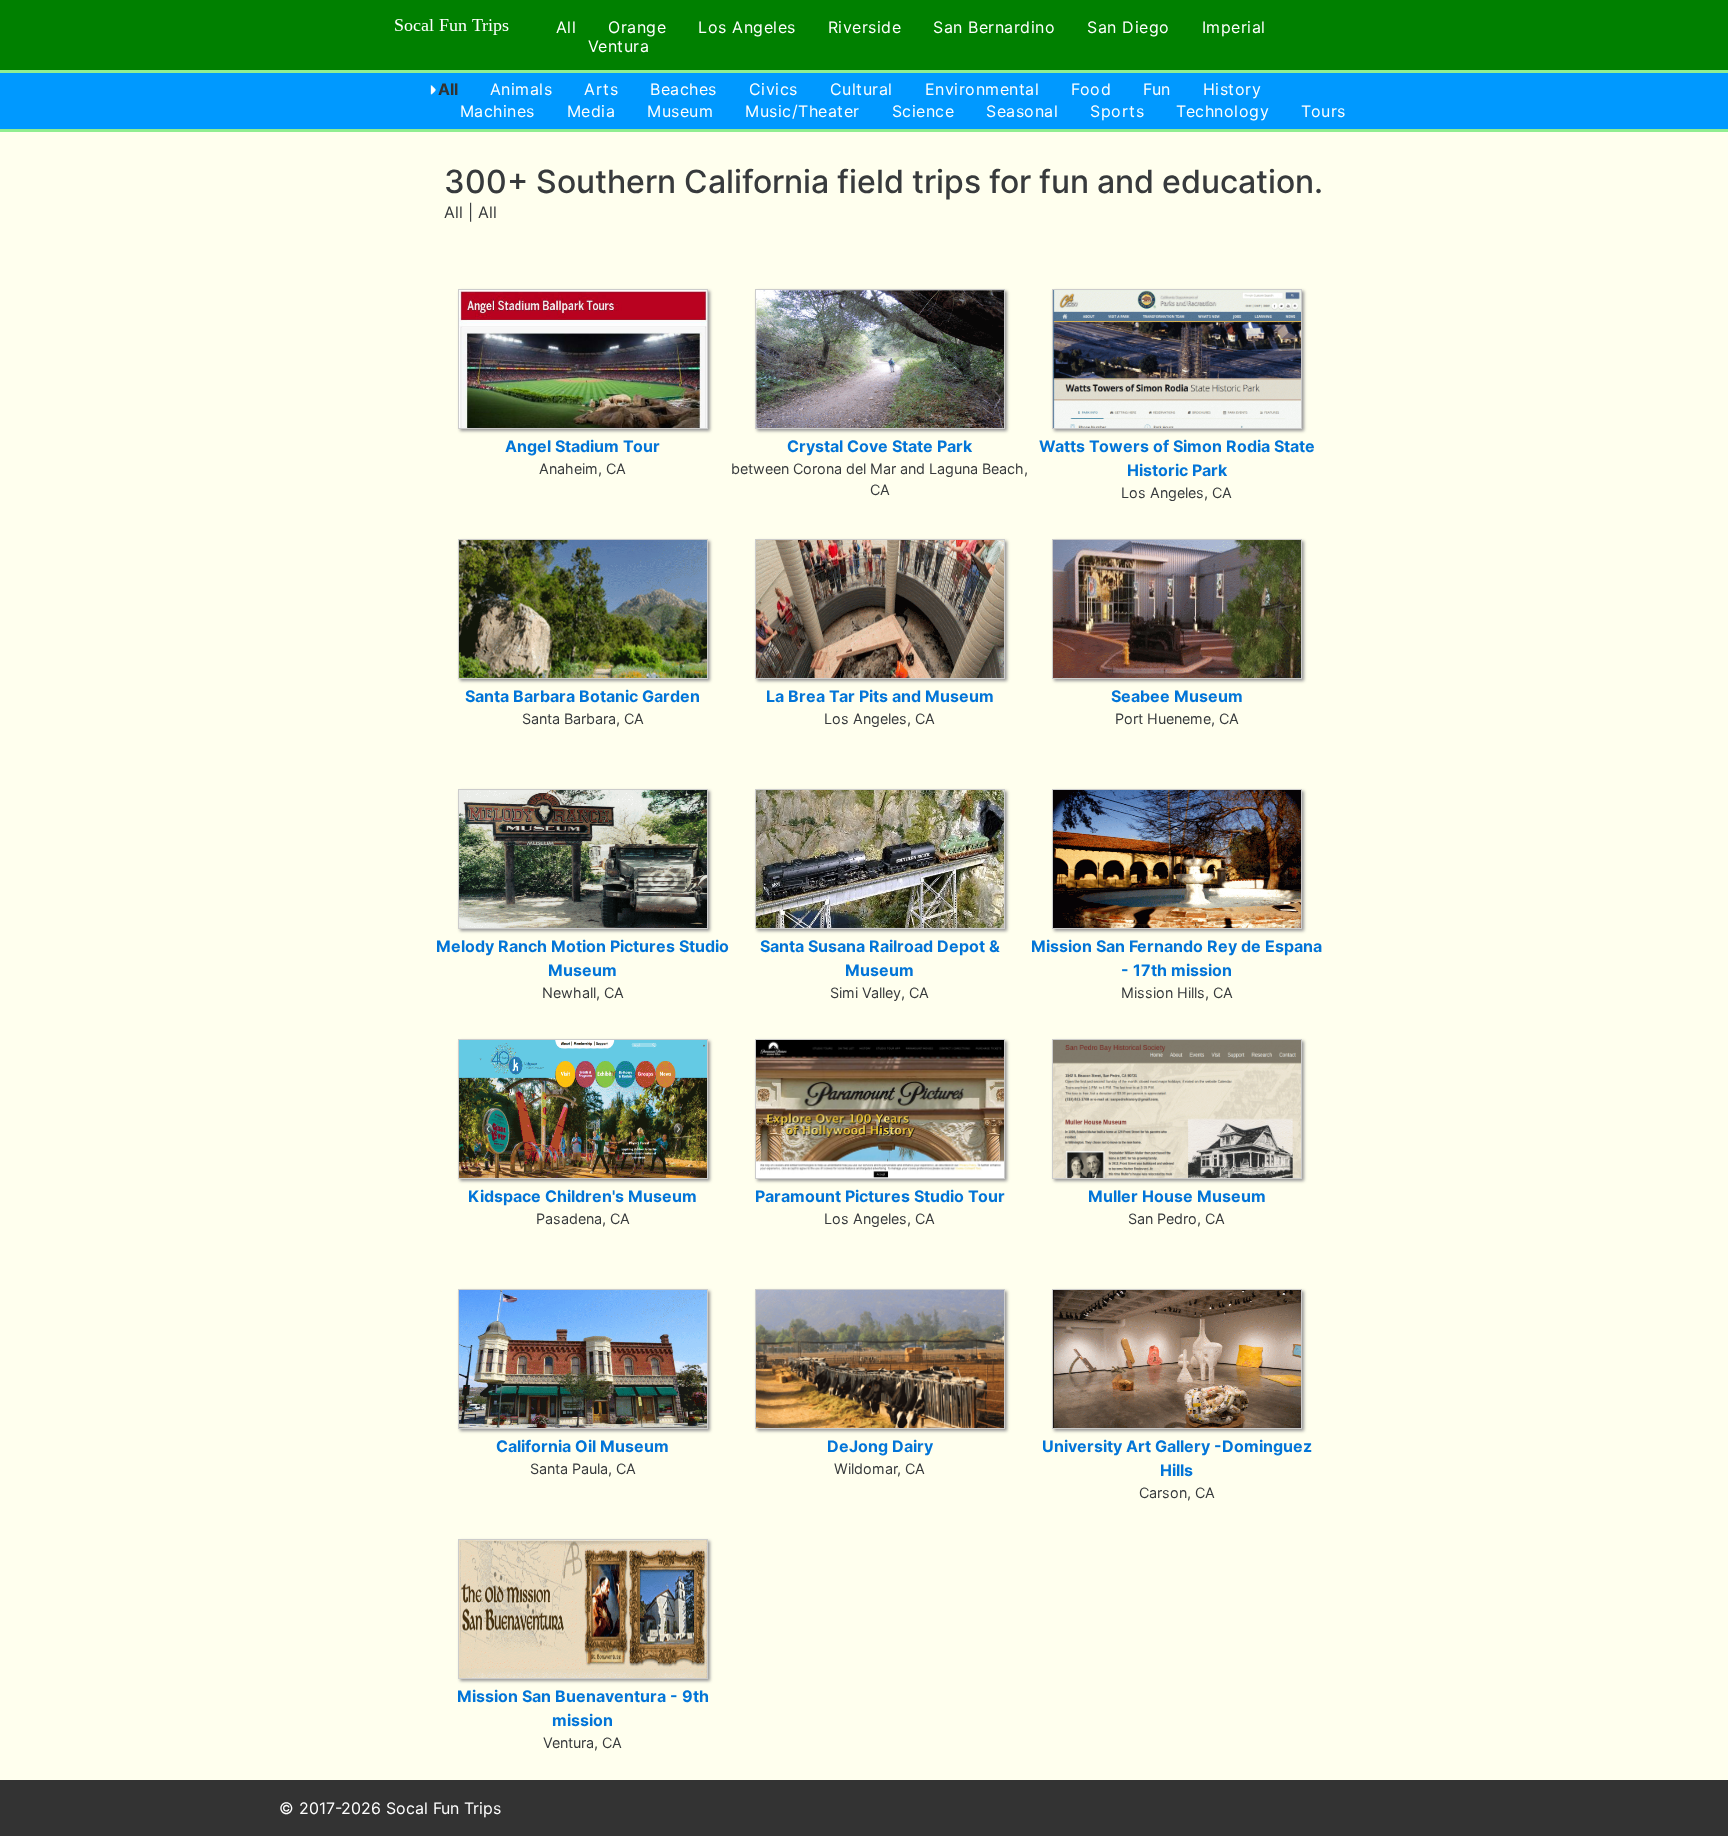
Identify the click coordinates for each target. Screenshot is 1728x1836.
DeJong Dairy (880, 1446)
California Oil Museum (582, 1446)
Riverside (865, 27)
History (1232, 89)
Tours (1323, 111)
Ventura (619, 46)
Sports (1117, 111)
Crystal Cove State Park (879, 446)
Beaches (683, 89)
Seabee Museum (1177, 696)
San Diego (1128, 27)
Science (923, 111)
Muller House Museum (1177, 1196)
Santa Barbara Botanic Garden (582, 696)
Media (591, 111)
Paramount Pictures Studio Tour (880, 1196)
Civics (773, 89)
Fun (1157, 89)
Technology (1222, 111)
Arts (601, 89)
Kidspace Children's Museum (582, 1196)
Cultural (861, 89)
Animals (521, 89)
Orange (637, 27)
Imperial (1234, 27)
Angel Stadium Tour (582, 446)
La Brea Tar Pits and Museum (880, 696)
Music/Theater (802, 111)
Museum (680, 111)
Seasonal (1022, 111)
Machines (497, 111)
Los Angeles (747, 27)
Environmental (982, 89)
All (566, 27)
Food (1091, 89)
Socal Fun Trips (451, 25)
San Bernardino (994, 27)
